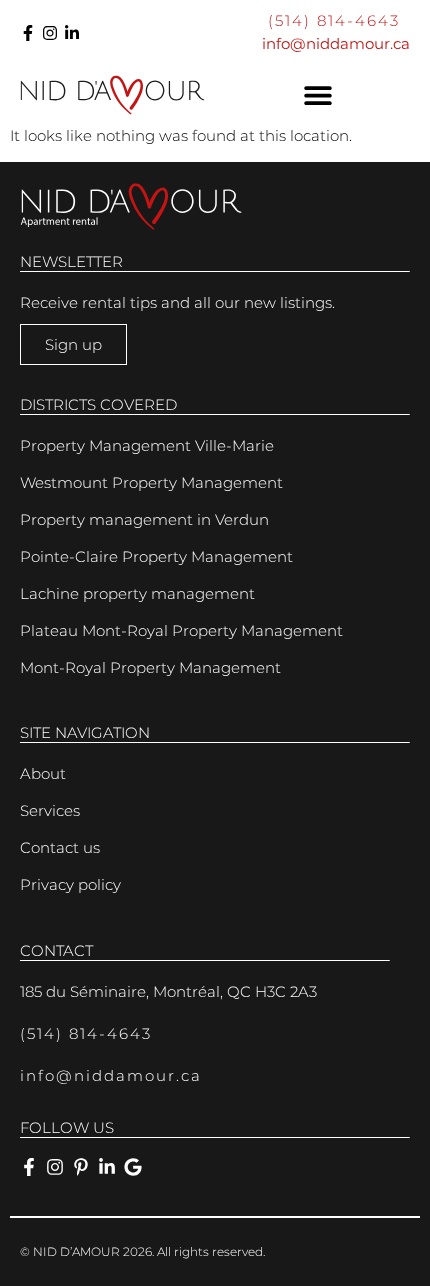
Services (50, 810)
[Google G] (133, 1167)
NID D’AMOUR (76, 1251)
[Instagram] (50, 33)
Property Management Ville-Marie (147, 445)
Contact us (60, 847)
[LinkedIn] (72, 33)
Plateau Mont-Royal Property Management (181, 630)
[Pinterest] (81, 1167)
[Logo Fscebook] (28, 33)
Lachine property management (137, 593)
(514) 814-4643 (334, 20)
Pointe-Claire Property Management (156, 556)
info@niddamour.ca (336, 43)
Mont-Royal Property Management (150, 667)
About (43, 773)
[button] (317, 95)
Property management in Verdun (144, 519)
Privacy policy (70, 884)
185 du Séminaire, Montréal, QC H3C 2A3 (168, 991)
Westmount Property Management (151, 482)
